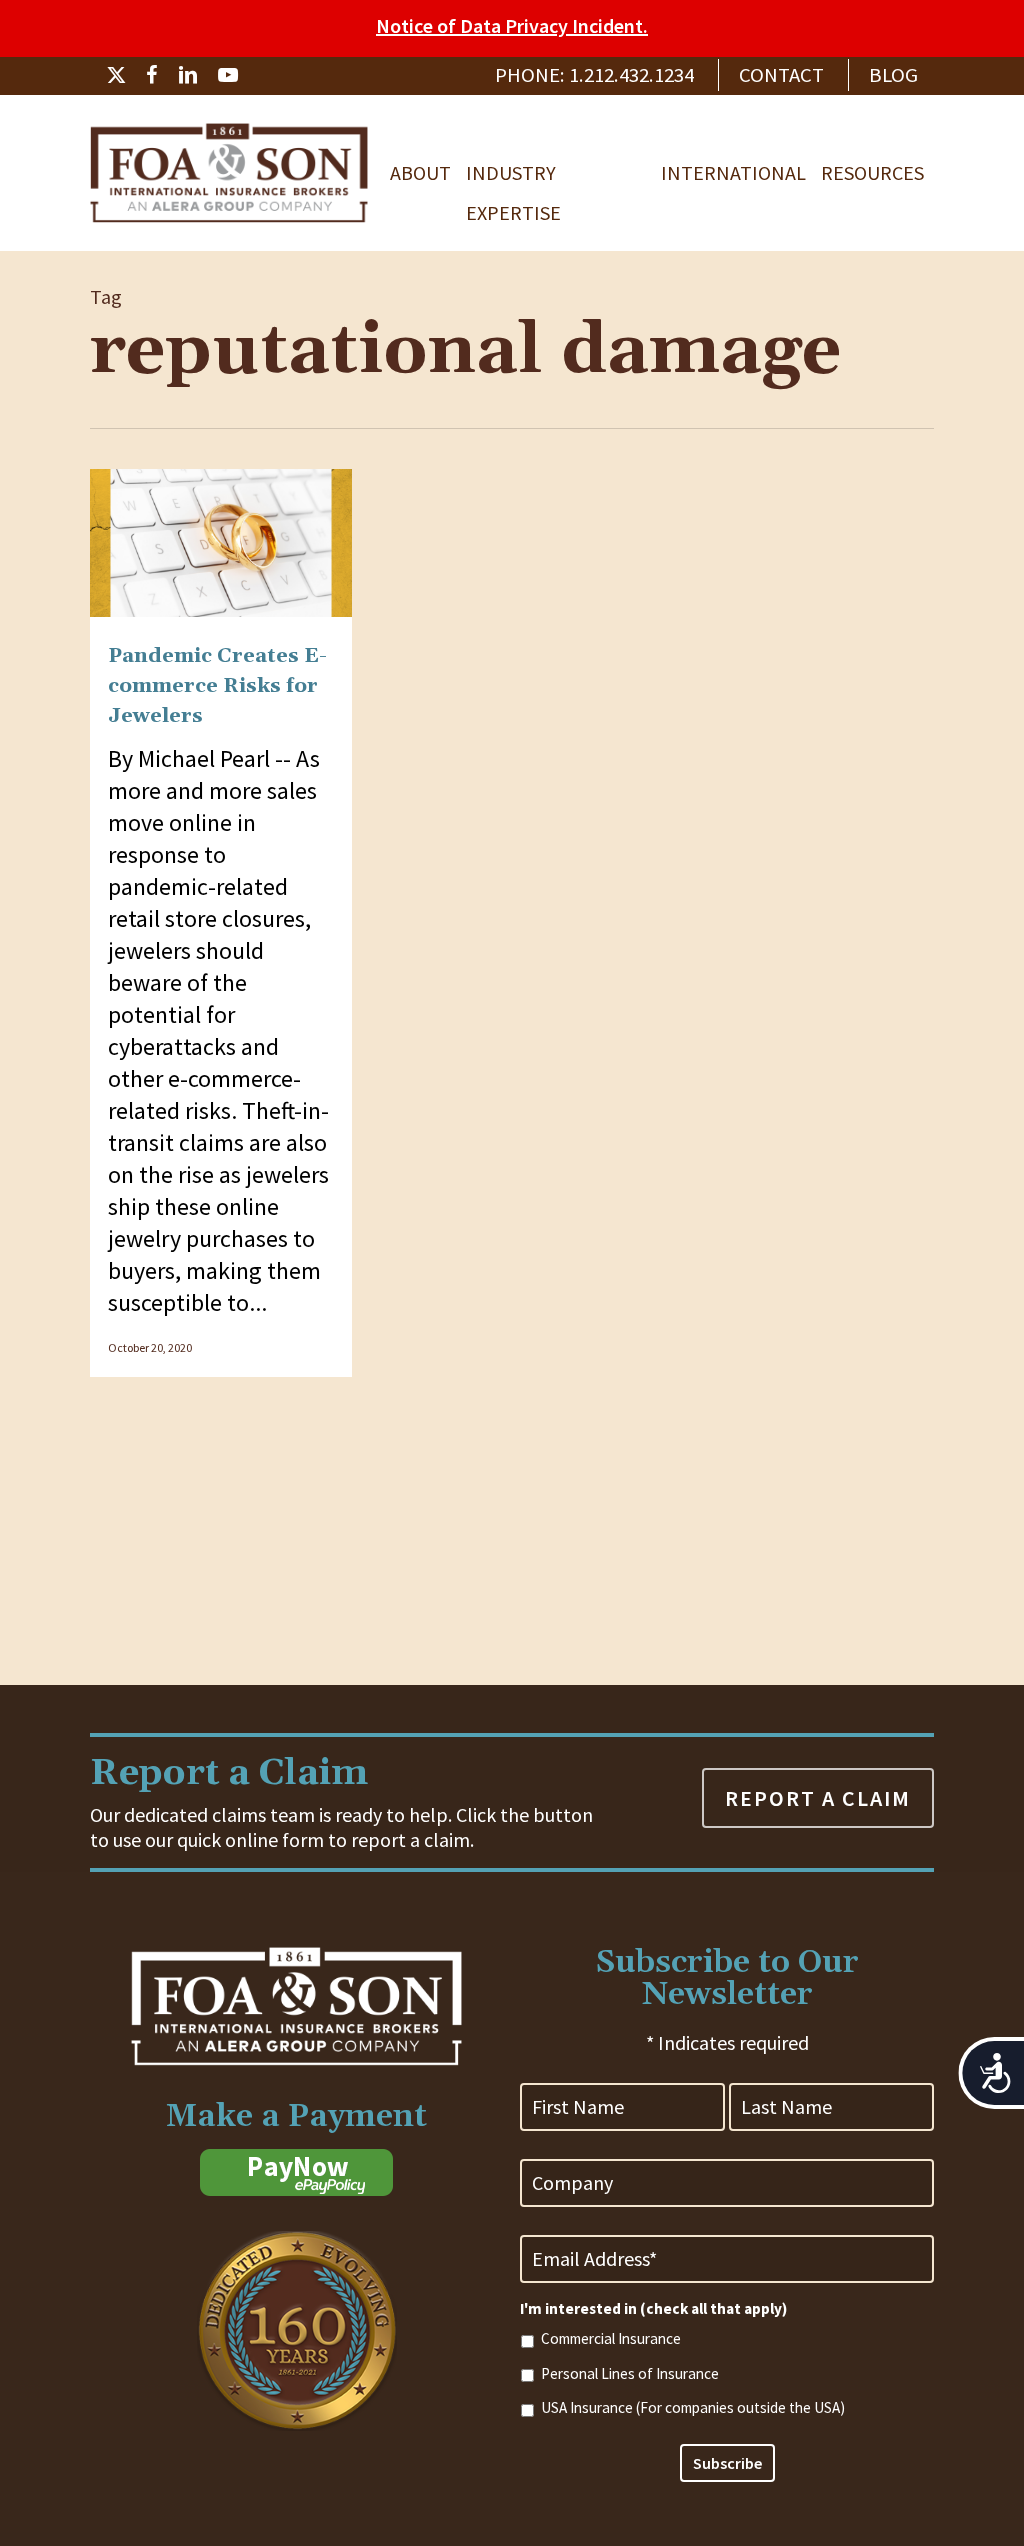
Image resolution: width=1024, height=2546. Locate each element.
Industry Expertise (513, 176)
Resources (872, 172)
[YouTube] (228, 75)
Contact (781, 75)
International (733, 172)
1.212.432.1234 (631, 75)
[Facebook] (152, 75)
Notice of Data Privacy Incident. (512, 25)
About (420, 172)
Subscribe (727, 2463)
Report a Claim (818, 1798)
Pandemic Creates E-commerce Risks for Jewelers (217, 686)
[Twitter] (116, 75)
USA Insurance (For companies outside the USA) (693, 2407)
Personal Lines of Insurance (630, 2373)
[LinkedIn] (188, 75)
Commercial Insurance (611, 2338)
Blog (893, 75)
